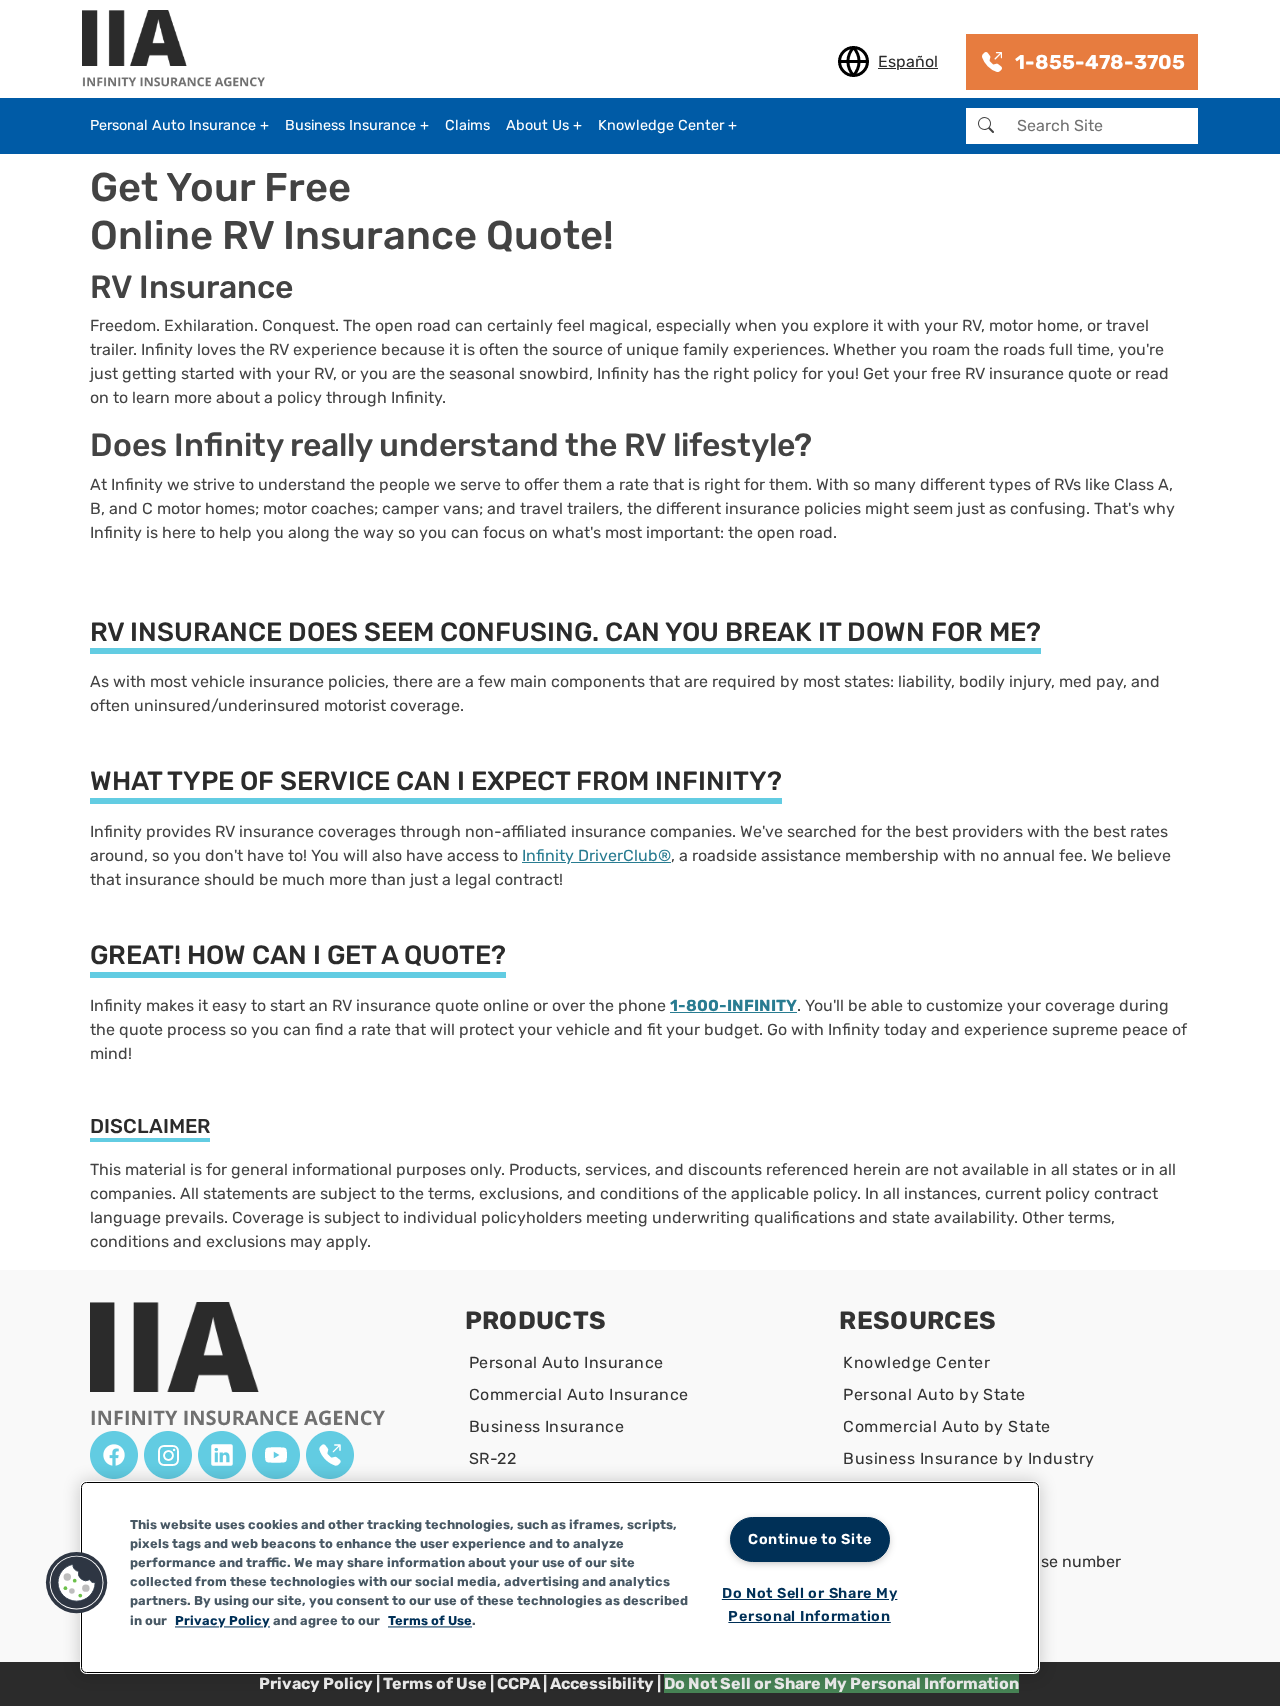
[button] (77, 1583)
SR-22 (492, 1458)
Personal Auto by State (934, 1394)
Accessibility (602, 1683)
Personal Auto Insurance (173, 125)
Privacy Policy (316, 1683)
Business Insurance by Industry (968, 1458)
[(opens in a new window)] (114, 1455)
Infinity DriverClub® (596, 855)
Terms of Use (435, 1683)
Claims (467, 125)
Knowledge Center (661, 125)
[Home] (181, 50)
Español (908, 61)
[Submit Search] (986, 126)
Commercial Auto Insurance (579, 1394)
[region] (560, 1577)
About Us (537, 125)
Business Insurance (350, 125)
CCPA (520, 1683)
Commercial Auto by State (947, 1426)
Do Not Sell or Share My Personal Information (810, 1605)
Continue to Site (810, 1539)
